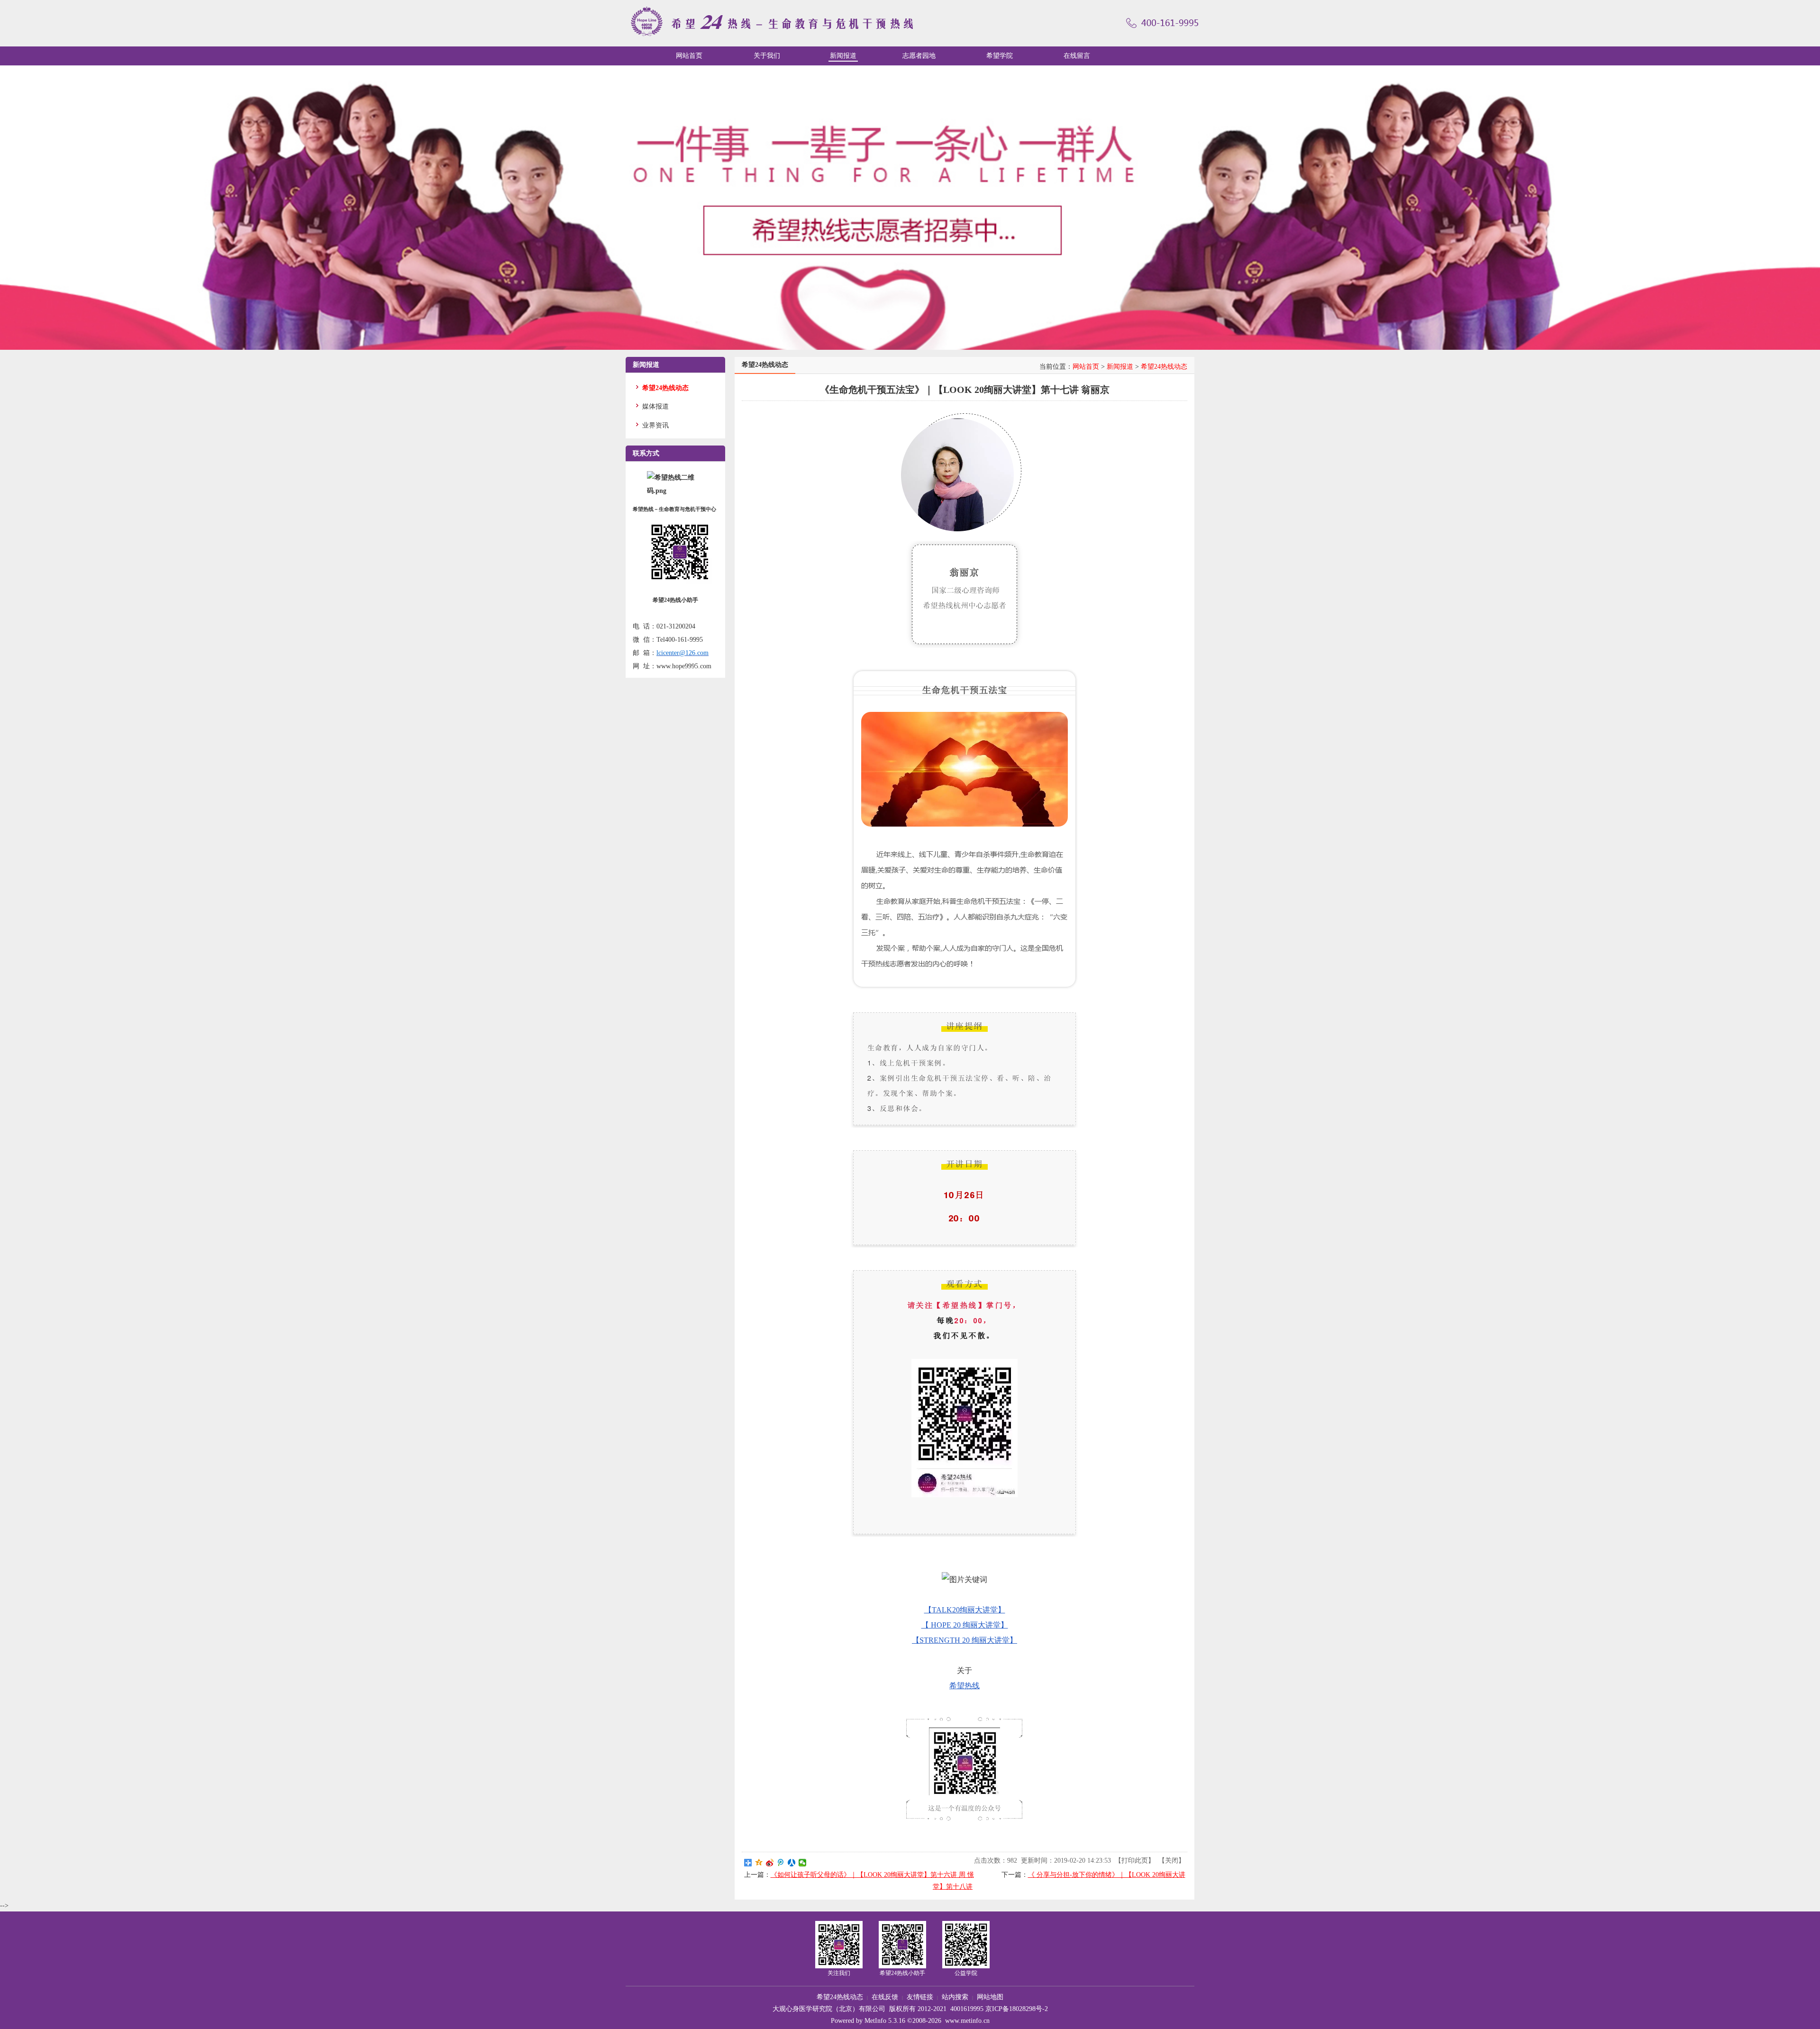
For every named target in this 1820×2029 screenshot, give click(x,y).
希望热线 (965, 1686)
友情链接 (920, 1997)
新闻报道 (1120, 367)
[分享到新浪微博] (770, 1863)
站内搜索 (955, 1997)
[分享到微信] (803, 1863)
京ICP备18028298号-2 (1017, 2009)
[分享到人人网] (792, 1863)
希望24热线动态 (1164, 367)
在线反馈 (885, 1997)
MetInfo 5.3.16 (885, 2021)
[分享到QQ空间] (759, 1863)
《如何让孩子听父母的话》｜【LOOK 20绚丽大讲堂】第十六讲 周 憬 (872, 1875)
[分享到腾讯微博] (781, 1863)
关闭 (1172, 1861)
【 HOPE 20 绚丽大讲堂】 (965, 1625)
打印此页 (1135, 1861)
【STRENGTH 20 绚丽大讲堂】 (965, 1640)
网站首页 (1086, 367)
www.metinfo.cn (967, 2021)
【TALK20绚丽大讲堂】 (965, 1610)
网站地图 (990, 1997)
